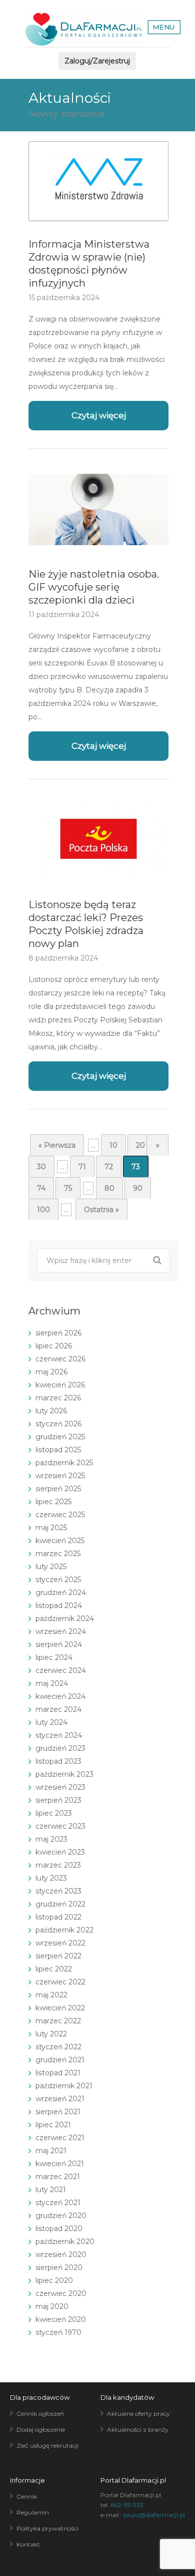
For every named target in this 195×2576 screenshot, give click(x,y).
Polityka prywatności (47, 2528)
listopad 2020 (59, 2229)
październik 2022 (64, 1930)
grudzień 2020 (61, 2216)
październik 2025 (64, 1463)
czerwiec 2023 (60, 1826)
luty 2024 (51, 1722)
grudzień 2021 (60, 2060)
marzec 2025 (58, 1554)
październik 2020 (65, 2242)
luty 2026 (51, 1411)
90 (138, 1188)
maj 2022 (51, 1995)
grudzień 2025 (60, 1437)
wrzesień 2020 (61, 2254)
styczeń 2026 (58, 1424)
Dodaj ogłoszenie (41, 2429)
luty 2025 (51, 1567)
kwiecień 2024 (60, 1696)
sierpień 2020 (59, 2267)
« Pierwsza (57, 1145)
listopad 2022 (58, 1917)
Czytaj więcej (99, 415)
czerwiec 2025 (60, 1515)
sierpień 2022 (58, 1956)
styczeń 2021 (58, 2203)
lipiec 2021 (53, 2125)
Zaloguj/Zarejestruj (97, 61)
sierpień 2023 (58, 1800)
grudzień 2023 (60, 1748)
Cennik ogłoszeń (40, 2414)
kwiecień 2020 (61, 2319)
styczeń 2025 (58, 1580)
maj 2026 (51, 1372)
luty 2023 (51, 1878)
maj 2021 (51, 2151)
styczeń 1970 (58, 2332)
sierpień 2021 (58, 2112)
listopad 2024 (59, 1606)
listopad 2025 (58, 1450)
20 (140, 1145)
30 (41, 1167)
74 (41, 1188)
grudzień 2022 (60, 1904)
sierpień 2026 (58, 1333)
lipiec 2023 (54, 1813)
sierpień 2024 (59, 1644)
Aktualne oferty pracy (138, 2414)
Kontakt (28, 2544)
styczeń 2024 (59, 1735)
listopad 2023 (58, 1761)
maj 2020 (52, 2306)
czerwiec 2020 (61, 2293)
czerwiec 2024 (61, 1670)
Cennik (27, 2496)
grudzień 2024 (61, 1593)
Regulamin (33, 2512)
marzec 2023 (58, 1865)
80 (109, 1188)
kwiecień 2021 (60, 2164)
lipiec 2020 (54, 2280)
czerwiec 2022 (60, 1982)
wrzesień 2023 (60, 1787)
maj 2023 (51, 1839)
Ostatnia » (101, 1210)
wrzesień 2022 (60, 1943)
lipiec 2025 (53, 1502)
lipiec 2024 (54, 1657)
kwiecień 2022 (60, 2008)
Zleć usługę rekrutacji (47, 2445)
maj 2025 (51, 1528)
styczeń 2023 (58, 1891)
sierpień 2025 (58, 1489)
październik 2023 (64, 1774)
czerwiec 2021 (60, 2138)
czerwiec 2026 (60, 1359)
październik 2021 (64, 2086)
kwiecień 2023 (60, 1852)
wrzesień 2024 (61, 1631)
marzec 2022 (58, 2021)
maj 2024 (52, 1683)
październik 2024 (65, 1618)
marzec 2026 (58, 1398)
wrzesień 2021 (60, 2099)
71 (82, 1167)
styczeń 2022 (58, 2047)
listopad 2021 (58, 2073)
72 (109, 1167)
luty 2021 (51, 2190)
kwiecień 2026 (60, 1385)
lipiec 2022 (54, 1969)
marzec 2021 (58, 2177)
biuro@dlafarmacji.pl (154, 2515)
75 (68, 1188)
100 (43, 1210)
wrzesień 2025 (60, 1476)
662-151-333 (127, 2505)
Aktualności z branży (138, 2429)
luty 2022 (51, 2034)
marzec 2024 (58, 1709)
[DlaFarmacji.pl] (84, 29)
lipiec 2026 (54, 1346)
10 (113, 1145)
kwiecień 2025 (60, 1541)
